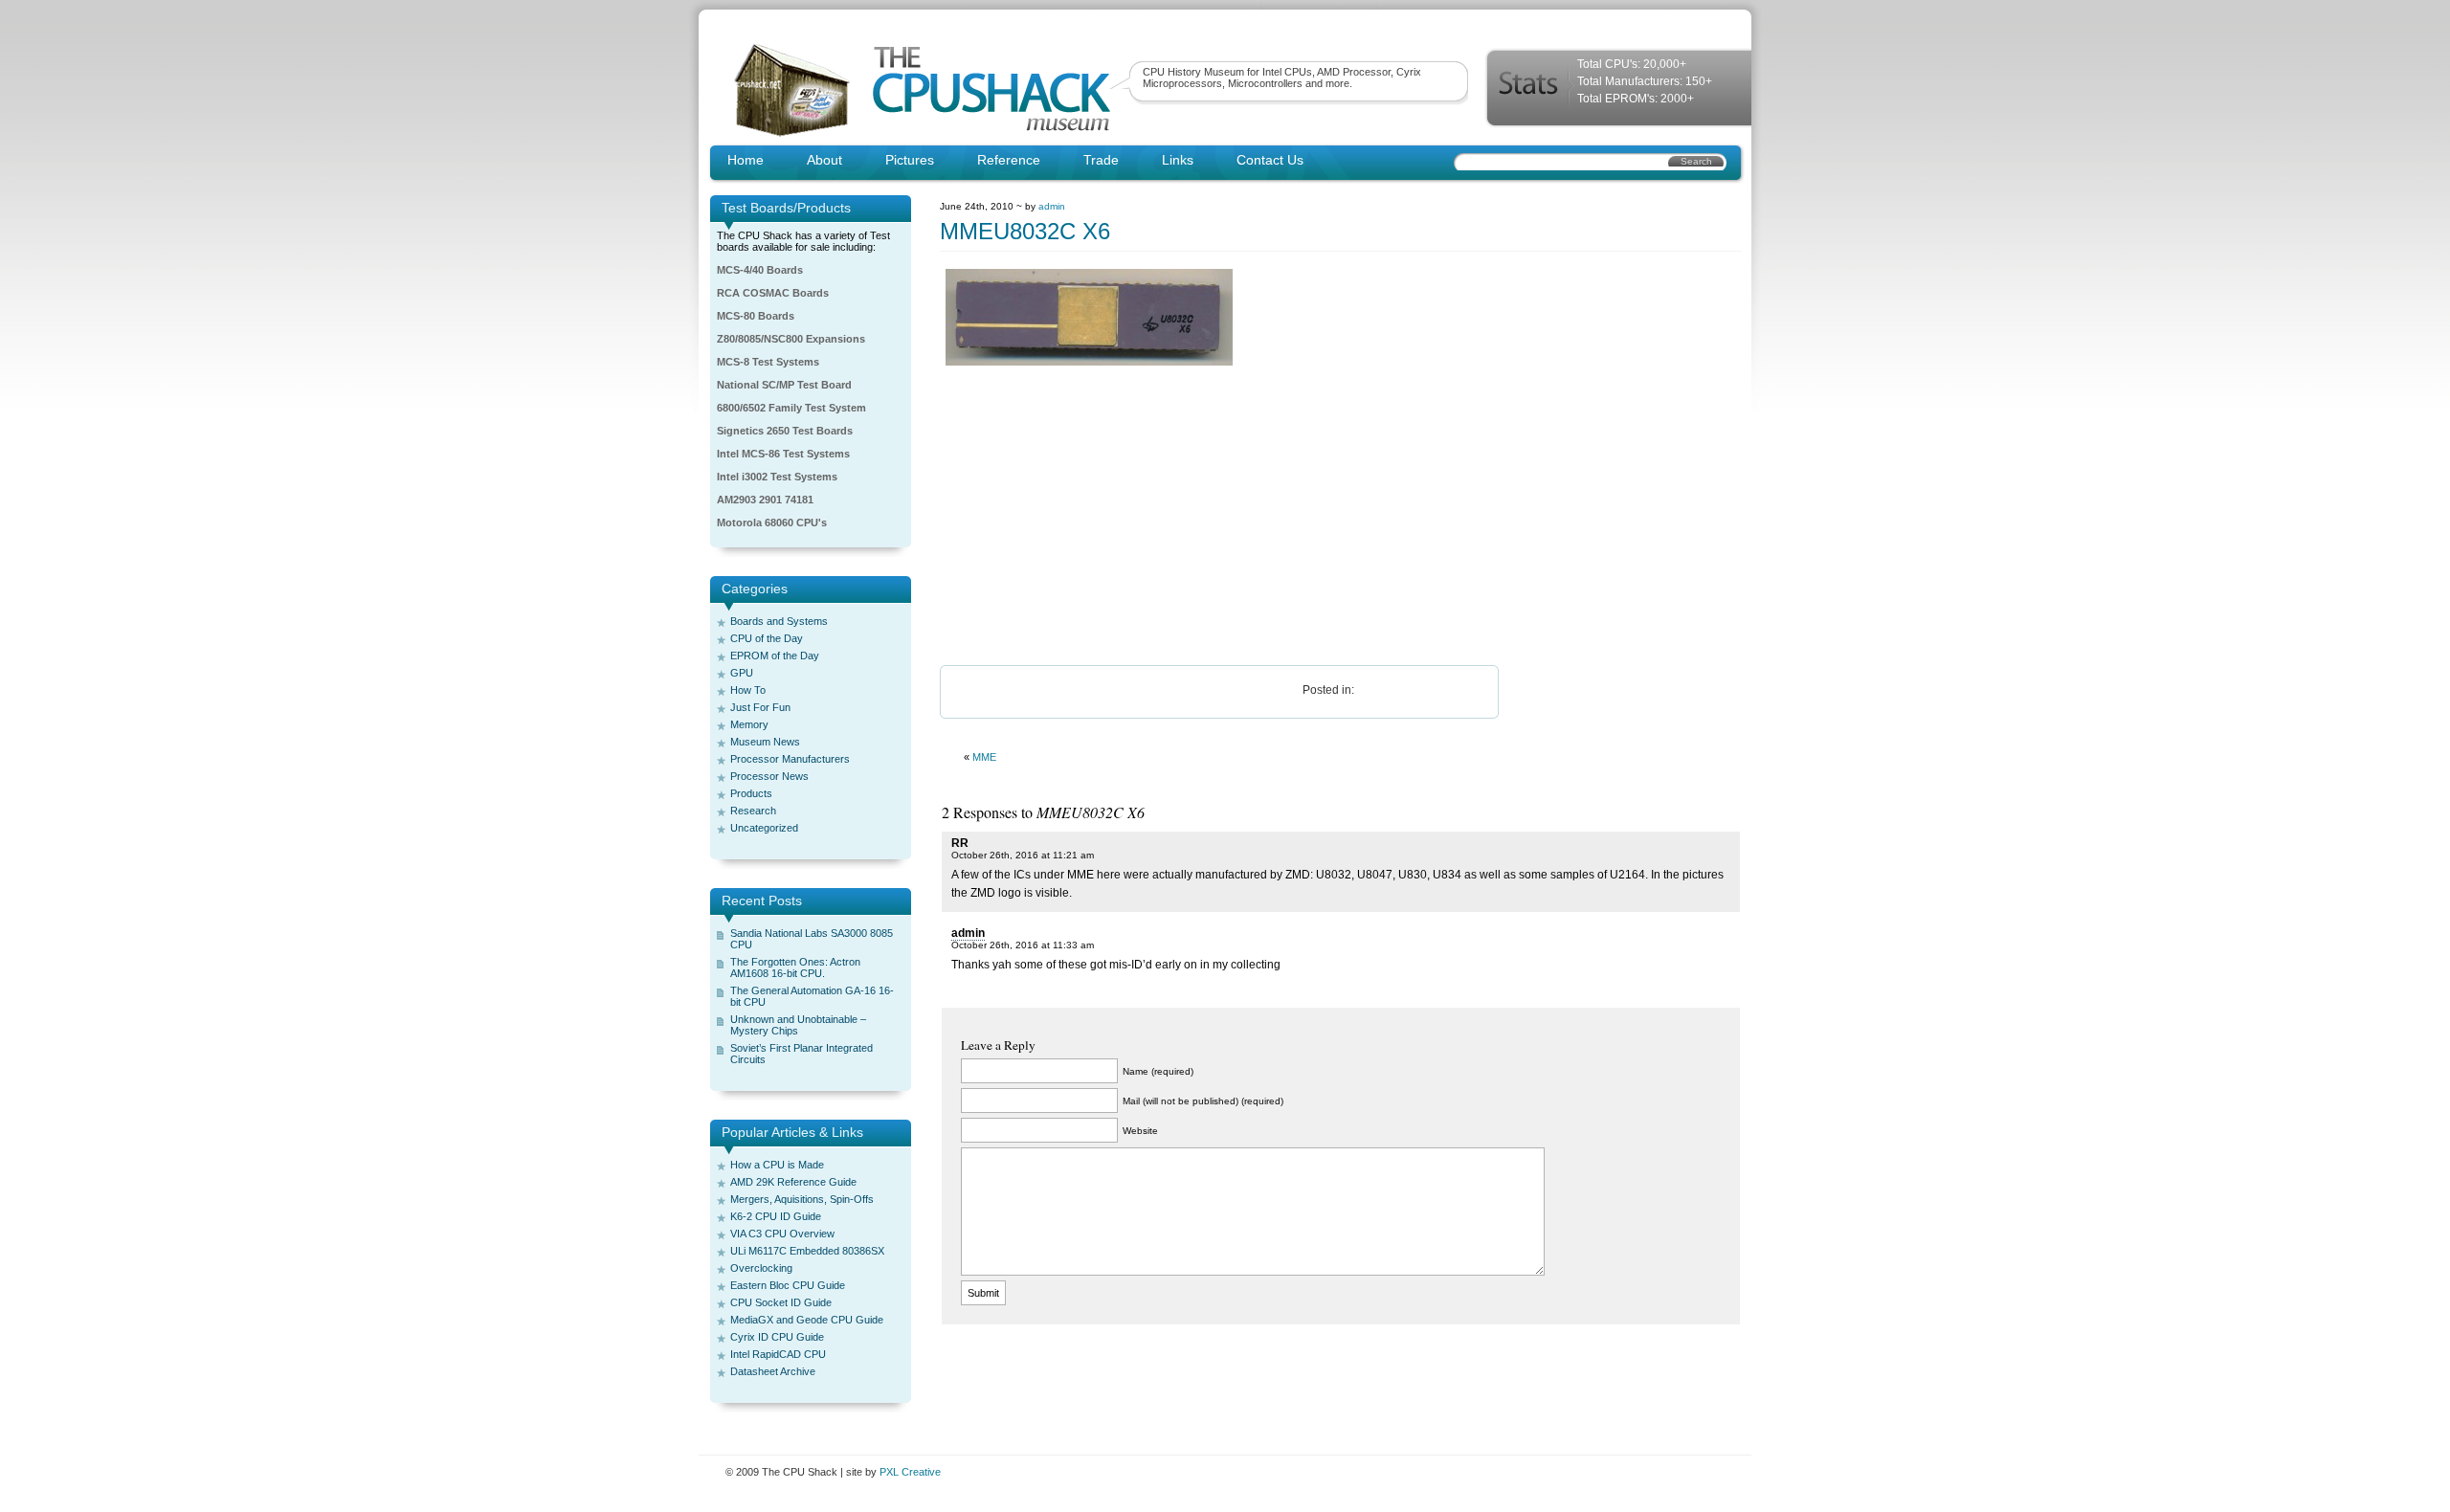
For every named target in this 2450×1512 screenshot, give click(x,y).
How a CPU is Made (777, 1165)
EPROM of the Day (775, 656)
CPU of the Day (767, 638)
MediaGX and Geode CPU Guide (807, 1320)
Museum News (765, 742)
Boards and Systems (779, 621)
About (824, 160)
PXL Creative (910, 1472)
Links (1178, 160)
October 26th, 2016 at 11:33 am (1023, 945)
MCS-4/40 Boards (760, 270)
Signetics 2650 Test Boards (785, 431)
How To (748, 690)
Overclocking (761, 1268)
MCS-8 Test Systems (768, 362)
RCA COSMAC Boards (773, 293)
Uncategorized (764, 828)
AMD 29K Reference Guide (793, 1182)
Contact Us (1270, 160)
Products (751, 793)
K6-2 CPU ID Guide (776, 1216)
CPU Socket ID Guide (781, 1302)
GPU (742, 673)
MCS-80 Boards (756, 316)
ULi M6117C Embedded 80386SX (807, 1251)
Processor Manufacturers (790, 759)
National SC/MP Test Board (784, 385)
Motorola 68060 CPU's (772, 523)
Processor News (769, 776)
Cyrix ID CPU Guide (777, 1337)
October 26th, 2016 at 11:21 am (1023, 855)
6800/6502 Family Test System (791, 408)
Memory (749, 724)
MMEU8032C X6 (1025, 231)
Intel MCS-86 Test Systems (783, 454)
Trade (1101, 160)
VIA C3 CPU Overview (782, 1234)
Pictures (910, 160)
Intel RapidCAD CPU (778, 1354)
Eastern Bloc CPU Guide (788, 1285)
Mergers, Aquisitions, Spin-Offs (802, 1199)
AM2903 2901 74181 (765, 500)
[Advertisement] (1341, 517)
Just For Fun (760, 707)
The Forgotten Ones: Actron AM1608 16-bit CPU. (795, 967)
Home (746, 160)
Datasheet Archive (773, 1371)
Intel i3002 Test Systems (777, 477)
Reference (1009, 160)
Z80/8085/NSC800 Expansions (791, 339)
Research (753, 811)
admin (1052, 206)
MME (984, 757)
